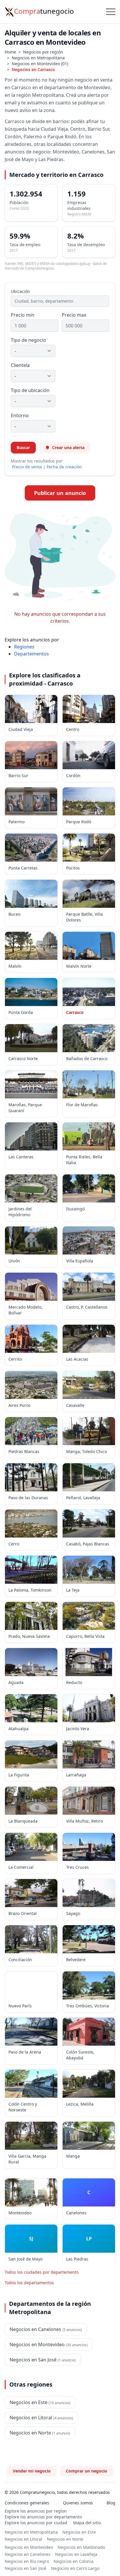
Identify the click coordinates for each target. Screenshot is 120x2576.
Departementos (31, 654)
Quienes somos (78, 2503)
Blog (111, 2503)
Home (10, 52)
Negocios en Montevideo (29, 2547)
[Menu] (111, 12)
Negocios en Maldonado (81, 2547)
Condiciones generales (27, 2503)
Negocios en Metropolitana (38, 58)
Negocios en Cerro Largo (75, 2568)
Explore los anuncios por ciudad (36, 2523)
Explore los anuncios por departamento (43, 2517)
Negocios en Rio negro (27, 2561)
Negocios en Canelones (28, 2554)
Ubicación (20, 291)
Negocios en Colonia (74, 2561)
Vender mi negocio (32, 2471)
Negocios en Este (79, 2532)
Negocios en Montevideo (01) (40, 64)
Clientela (20, 365)
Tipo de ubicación (30, 390)
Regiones (24, 647)
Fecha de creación (64, 467)
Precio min (23, 315)
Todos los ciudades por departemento (42, 2272)
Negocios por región (43, 52)
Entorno (20, 415)
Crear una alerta (68, 447)
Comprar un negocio (87, 2471)
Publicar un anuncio (60, 493)
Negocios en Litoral (23, 2539)
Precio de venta (27, 467)
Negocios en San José (25, 2568)
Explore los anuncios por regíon (36, 2511)
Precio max (74, 315)
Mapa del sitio (87, 2523)
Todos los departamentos (29, 2283)
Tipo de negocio (28, 340)
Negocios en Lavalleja (76, 2554)
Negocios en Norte (65, 2539)
